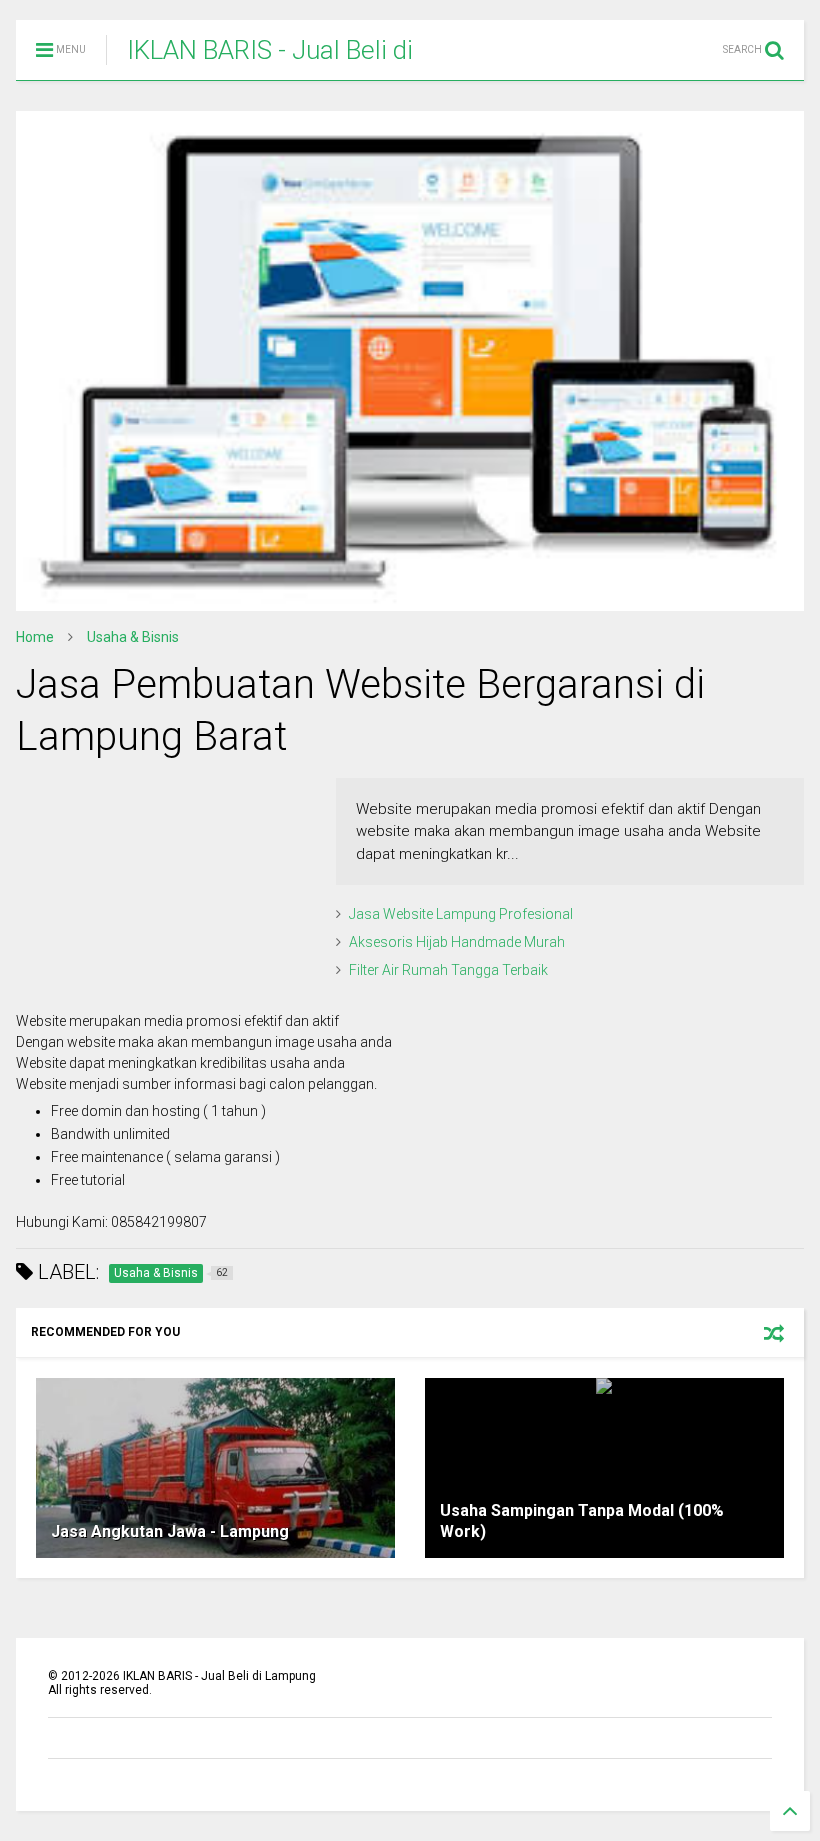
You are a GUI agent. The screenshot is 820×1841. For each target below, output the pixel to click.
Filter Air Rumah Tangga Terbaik (448, 970)
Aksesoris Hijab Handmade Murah (457, 942)
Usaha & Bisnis (133, 637)
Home (35, 637)
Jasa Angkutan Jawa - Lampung (170, 1531)
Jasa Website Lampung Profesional (461, 914)
